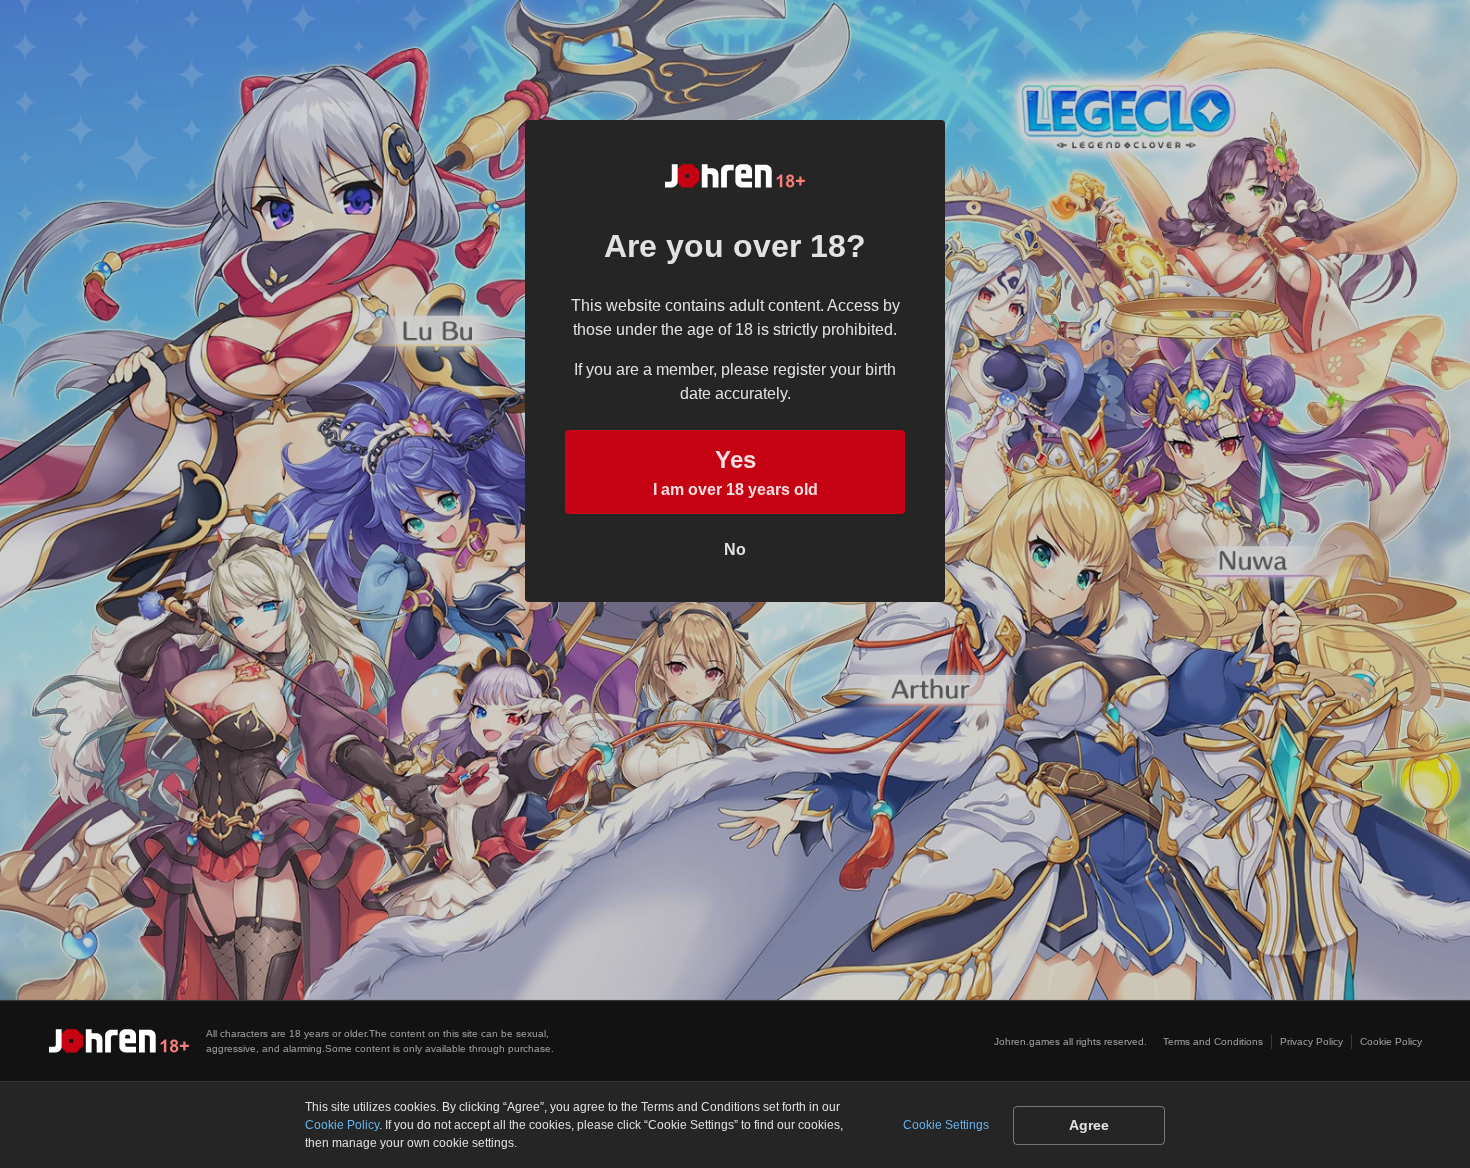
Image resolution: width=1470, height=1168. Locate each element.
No (735, 549)
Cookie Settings (946, 1125)
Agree (1089, 1125)
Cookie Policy (1391, 1041)
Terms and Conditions (1213, 1041)
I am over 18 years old (735, 472)
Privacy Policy (1311, 1041)
